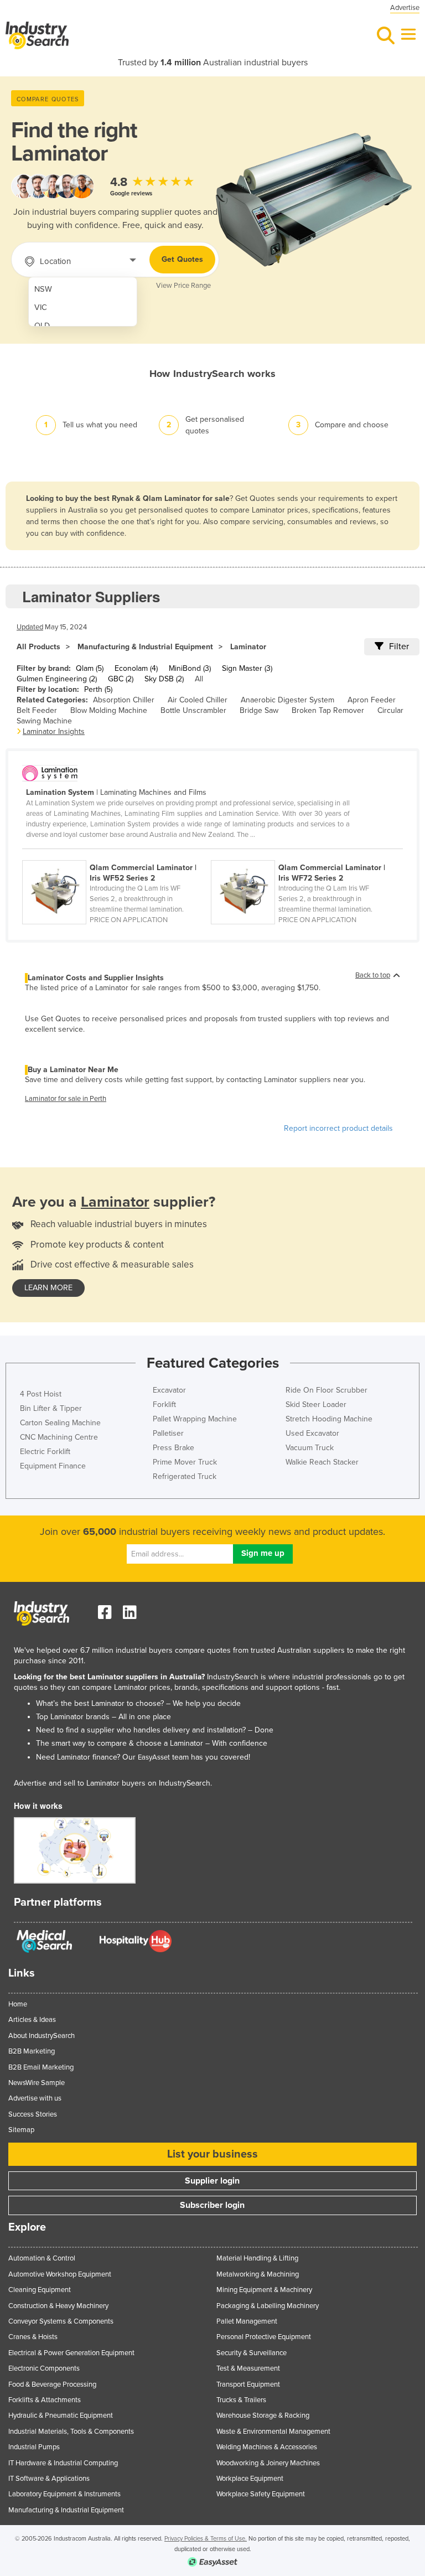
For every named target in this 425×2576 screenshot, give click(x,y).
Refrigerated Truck (185, 1476)
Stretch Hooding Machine (329, 1419)
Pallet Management (247, 2321)
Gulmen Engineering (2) (57, 679)
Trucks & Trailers (241, 2400)
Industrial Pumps (34, 2447)
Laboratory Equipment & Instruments (64, 2494)
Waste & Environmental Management (273, 2432)
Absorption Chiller (124, 700)
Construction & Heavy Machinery (58, 2306)
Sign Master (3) (247, 668)
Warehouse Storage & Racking (263, 2415)
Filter (399, 646)
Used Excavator (312, 1433)
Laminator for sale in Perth (66, 1099)
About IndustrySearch (42, 2036)
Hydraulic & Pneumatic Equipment (61, 2415)
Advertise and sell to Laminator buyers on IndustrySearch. (113, 1783)
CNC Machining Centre (59, 1437)
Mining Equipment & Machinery (264, 2290)
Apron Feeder (372, 700)
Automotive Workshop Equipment (60, 2274)
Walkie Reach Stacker (322, 1462)
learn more (48, 1288)
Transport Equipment (248, 2384)
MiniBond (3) (190, 668)
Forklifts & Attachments (45, 2400)
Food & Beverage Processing (52, 2384)
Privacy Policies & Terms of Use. (206, 2539)
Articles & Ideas (32, 2020)
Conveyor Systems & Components (61, 2321)
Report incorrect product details (338, 1128)
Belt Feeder (37, 710)
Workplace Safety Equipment (261, 2494)
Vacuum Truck (310, 1448)
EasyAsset (154, 1757)
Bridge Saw (259, 710)
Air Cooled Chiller (198, 700)
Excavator (169, 1390)
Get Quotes (182, 259)
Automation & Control (42, 2258)
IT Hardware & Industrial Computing (63, 2463)
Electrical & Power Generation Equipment (71, 2353)
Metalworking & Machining (258, 2274)
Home (18, 2004)
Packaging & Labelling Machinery (268, 2306)
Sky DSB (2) (164, 679)
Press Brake (173, 1448)
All (199, 679)
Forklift (164, 1405)
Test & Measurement (248, 2368)
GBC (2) (121, 679)
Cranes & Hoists (33, 2337)
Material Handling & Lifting (257, 2258)
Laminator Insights (54, 731)
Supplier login (212, 2181)
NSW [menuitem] (43, 289)
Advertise (405, 8)
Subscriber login (212, 2205)
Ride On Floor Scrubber (326, 1390)
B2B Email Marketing (41, 2067)
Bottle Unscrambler (193, 710)
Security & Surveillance (252, 2353)
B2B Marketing (32, 2051)
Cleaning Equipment (40, 2290)
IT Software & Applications (49, 2479)
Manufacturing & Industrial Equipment (145, 647)
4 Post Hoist (41, 1394)
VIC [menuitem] (41, 307)
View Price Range (183, 286)
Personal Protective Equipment (264, 2337)
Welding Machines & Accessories (267, 2447)
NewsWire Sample (37, 2083)
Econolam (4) (136, 668)
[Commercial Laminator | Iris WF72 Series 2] (304, 854)
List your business (212, 2154)
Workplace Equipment (250, 2479)
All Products (38, 647)
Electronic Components (44, 2368)
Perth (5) (98, 689)
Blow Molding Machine (109, 710)
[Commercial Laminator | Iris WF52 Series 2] (116, 854)
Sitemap (21, 2130)
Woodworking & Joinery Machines (268, 2463)
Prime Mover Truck (185, 1462)
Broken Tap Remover (328, 710)
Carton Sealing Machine (60, 1423)
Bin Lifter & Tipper (51, 1408)
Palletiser (168, 1433)
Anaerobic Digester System (287, 700)
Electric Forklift (45, 1452)
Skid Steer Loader (316, 1405)
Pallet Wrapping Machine (195, 1419)
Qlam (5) (90, 668)
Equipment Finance (53, 1466)
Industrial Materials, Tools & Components (71, 2432)
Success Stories (33, 2114)
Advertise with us (35, 2098)
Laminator (248, 647)
